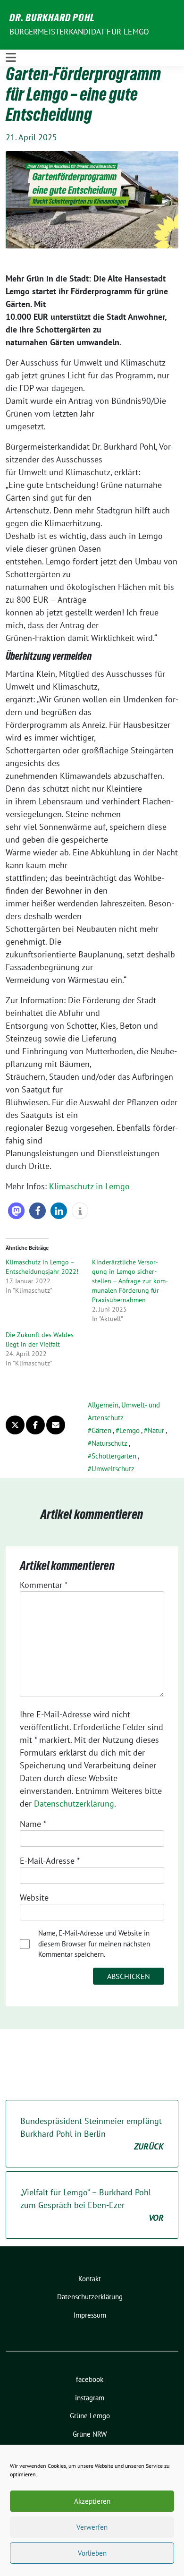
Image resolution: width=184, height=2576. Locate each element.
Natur (156, 1430)
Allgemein (103, 1405)
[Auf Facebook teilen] (35, 1425)
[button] (16, 1211)
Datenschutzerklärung (74, 1804)
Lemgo (130, 1430)
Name (33, 1824)
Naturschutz (109, 1443)
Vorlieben (92, 2553)
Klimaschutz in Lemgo (89, 1186)
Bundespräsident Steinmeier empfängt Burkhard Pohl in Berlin (92, 2134)
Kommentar (44, 1585)
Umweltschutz (113, 1469)
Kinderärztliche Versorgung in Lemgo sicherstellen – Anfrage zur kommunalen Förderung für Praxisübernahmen (130, 1281)
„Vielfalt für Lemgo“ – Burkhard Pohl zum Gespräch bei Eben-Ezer (92, 2205)
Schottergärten (114, 1456)
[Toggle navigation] (11, 58)
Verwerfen (92, 2527)
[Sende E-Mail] (56, 1425)
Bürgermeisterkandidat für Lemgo (79, 32)
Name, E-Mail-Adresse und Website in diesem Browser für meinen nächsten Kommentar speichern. (94, 1944)
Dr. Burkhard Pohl (52, 19)
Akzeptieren (92, 2501)
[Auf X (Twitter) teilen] (15, 1425)
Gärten (101, 1430)
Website (34, 1898)
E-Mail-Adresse (50, 1861)
